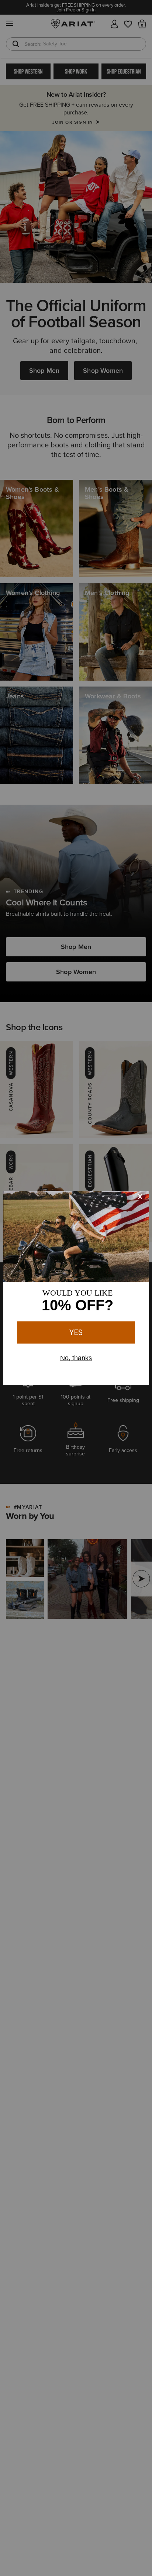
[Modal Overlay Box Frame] (76, 1288)
